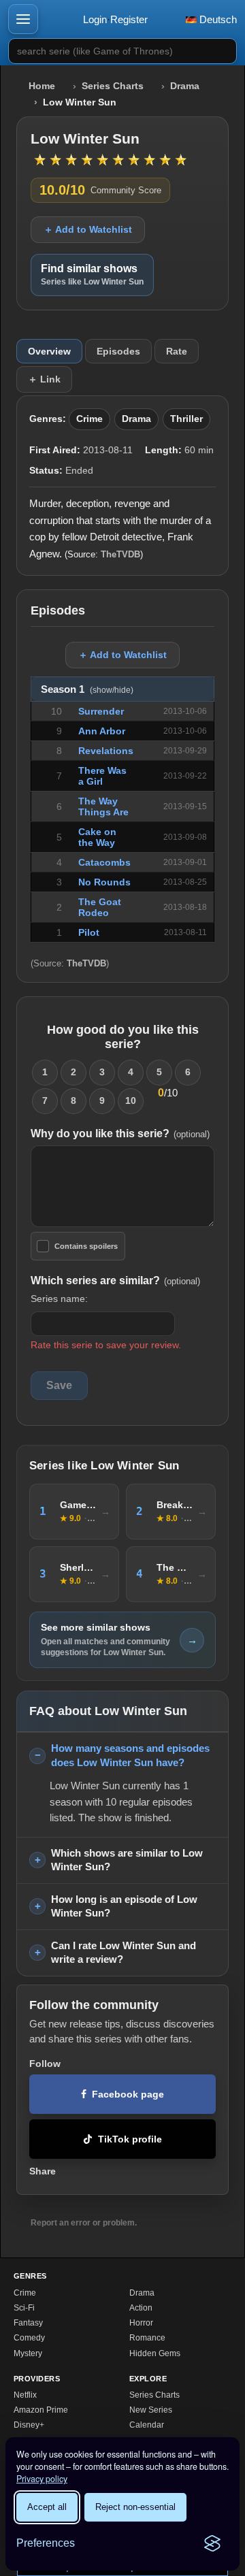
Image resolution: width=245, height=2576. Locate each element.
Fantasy (28, 2323)
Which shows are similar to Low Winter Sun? (127, 1860)
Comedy (29, 2338)
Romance (147, 2338)
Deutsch (217, 19)
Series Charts (113, 86)
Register (129, 19)
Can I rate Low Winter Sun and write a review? (124, 1953)
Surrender (101, 711)
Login (95, 19)
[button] (23, 19)
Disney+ (29, 2425)
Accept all (47, 2507)
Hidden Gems (155, 2353)
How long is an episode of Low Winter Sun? (124, 1906)
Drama (185, 86)
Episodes (118, 351)
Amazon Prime (41, 2410)
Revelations (106, 751)
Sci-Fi (24, 2308)
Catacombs (104, 862)
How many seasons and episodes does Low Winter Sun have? (130, 1755)
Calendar (147, 2425)
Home (42, 86)
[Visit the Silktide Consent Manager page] (212, 2543)
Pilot (89, 932)
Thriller (186, 419)
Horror (141, 2323)
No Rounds (104, 882)
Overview (49, 351)
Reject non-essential (135, 2507)
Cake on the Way (97, 837)
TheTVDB (120, 554)
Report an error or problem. (84, 2223)
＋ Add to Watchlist (88, 229)
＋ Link (44, 379)
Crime (89, 419)
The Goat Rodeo (100, 907)
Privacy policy (42, 2479)
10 (131, 1100)
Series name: (59, 1299)
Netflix (25, 2395)
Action (141, 2308)
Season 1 (87, 689)
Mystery (28, 2353)
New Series (151, 2410)
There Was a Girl (102, 776)
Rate (177, 351)
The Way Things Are (103, 806)
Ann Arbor (102, 731)
